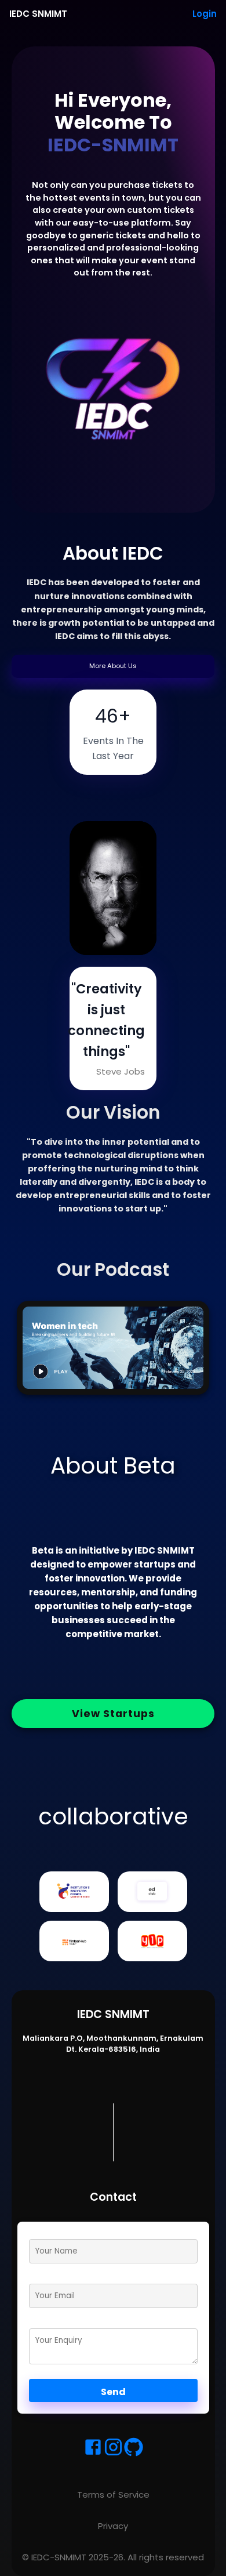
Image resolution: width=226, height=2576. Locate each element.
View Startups (113, 1714)
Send (113, 2392)
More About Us (113, 666)
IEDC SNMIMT (38, 14)
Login (205, 14)
